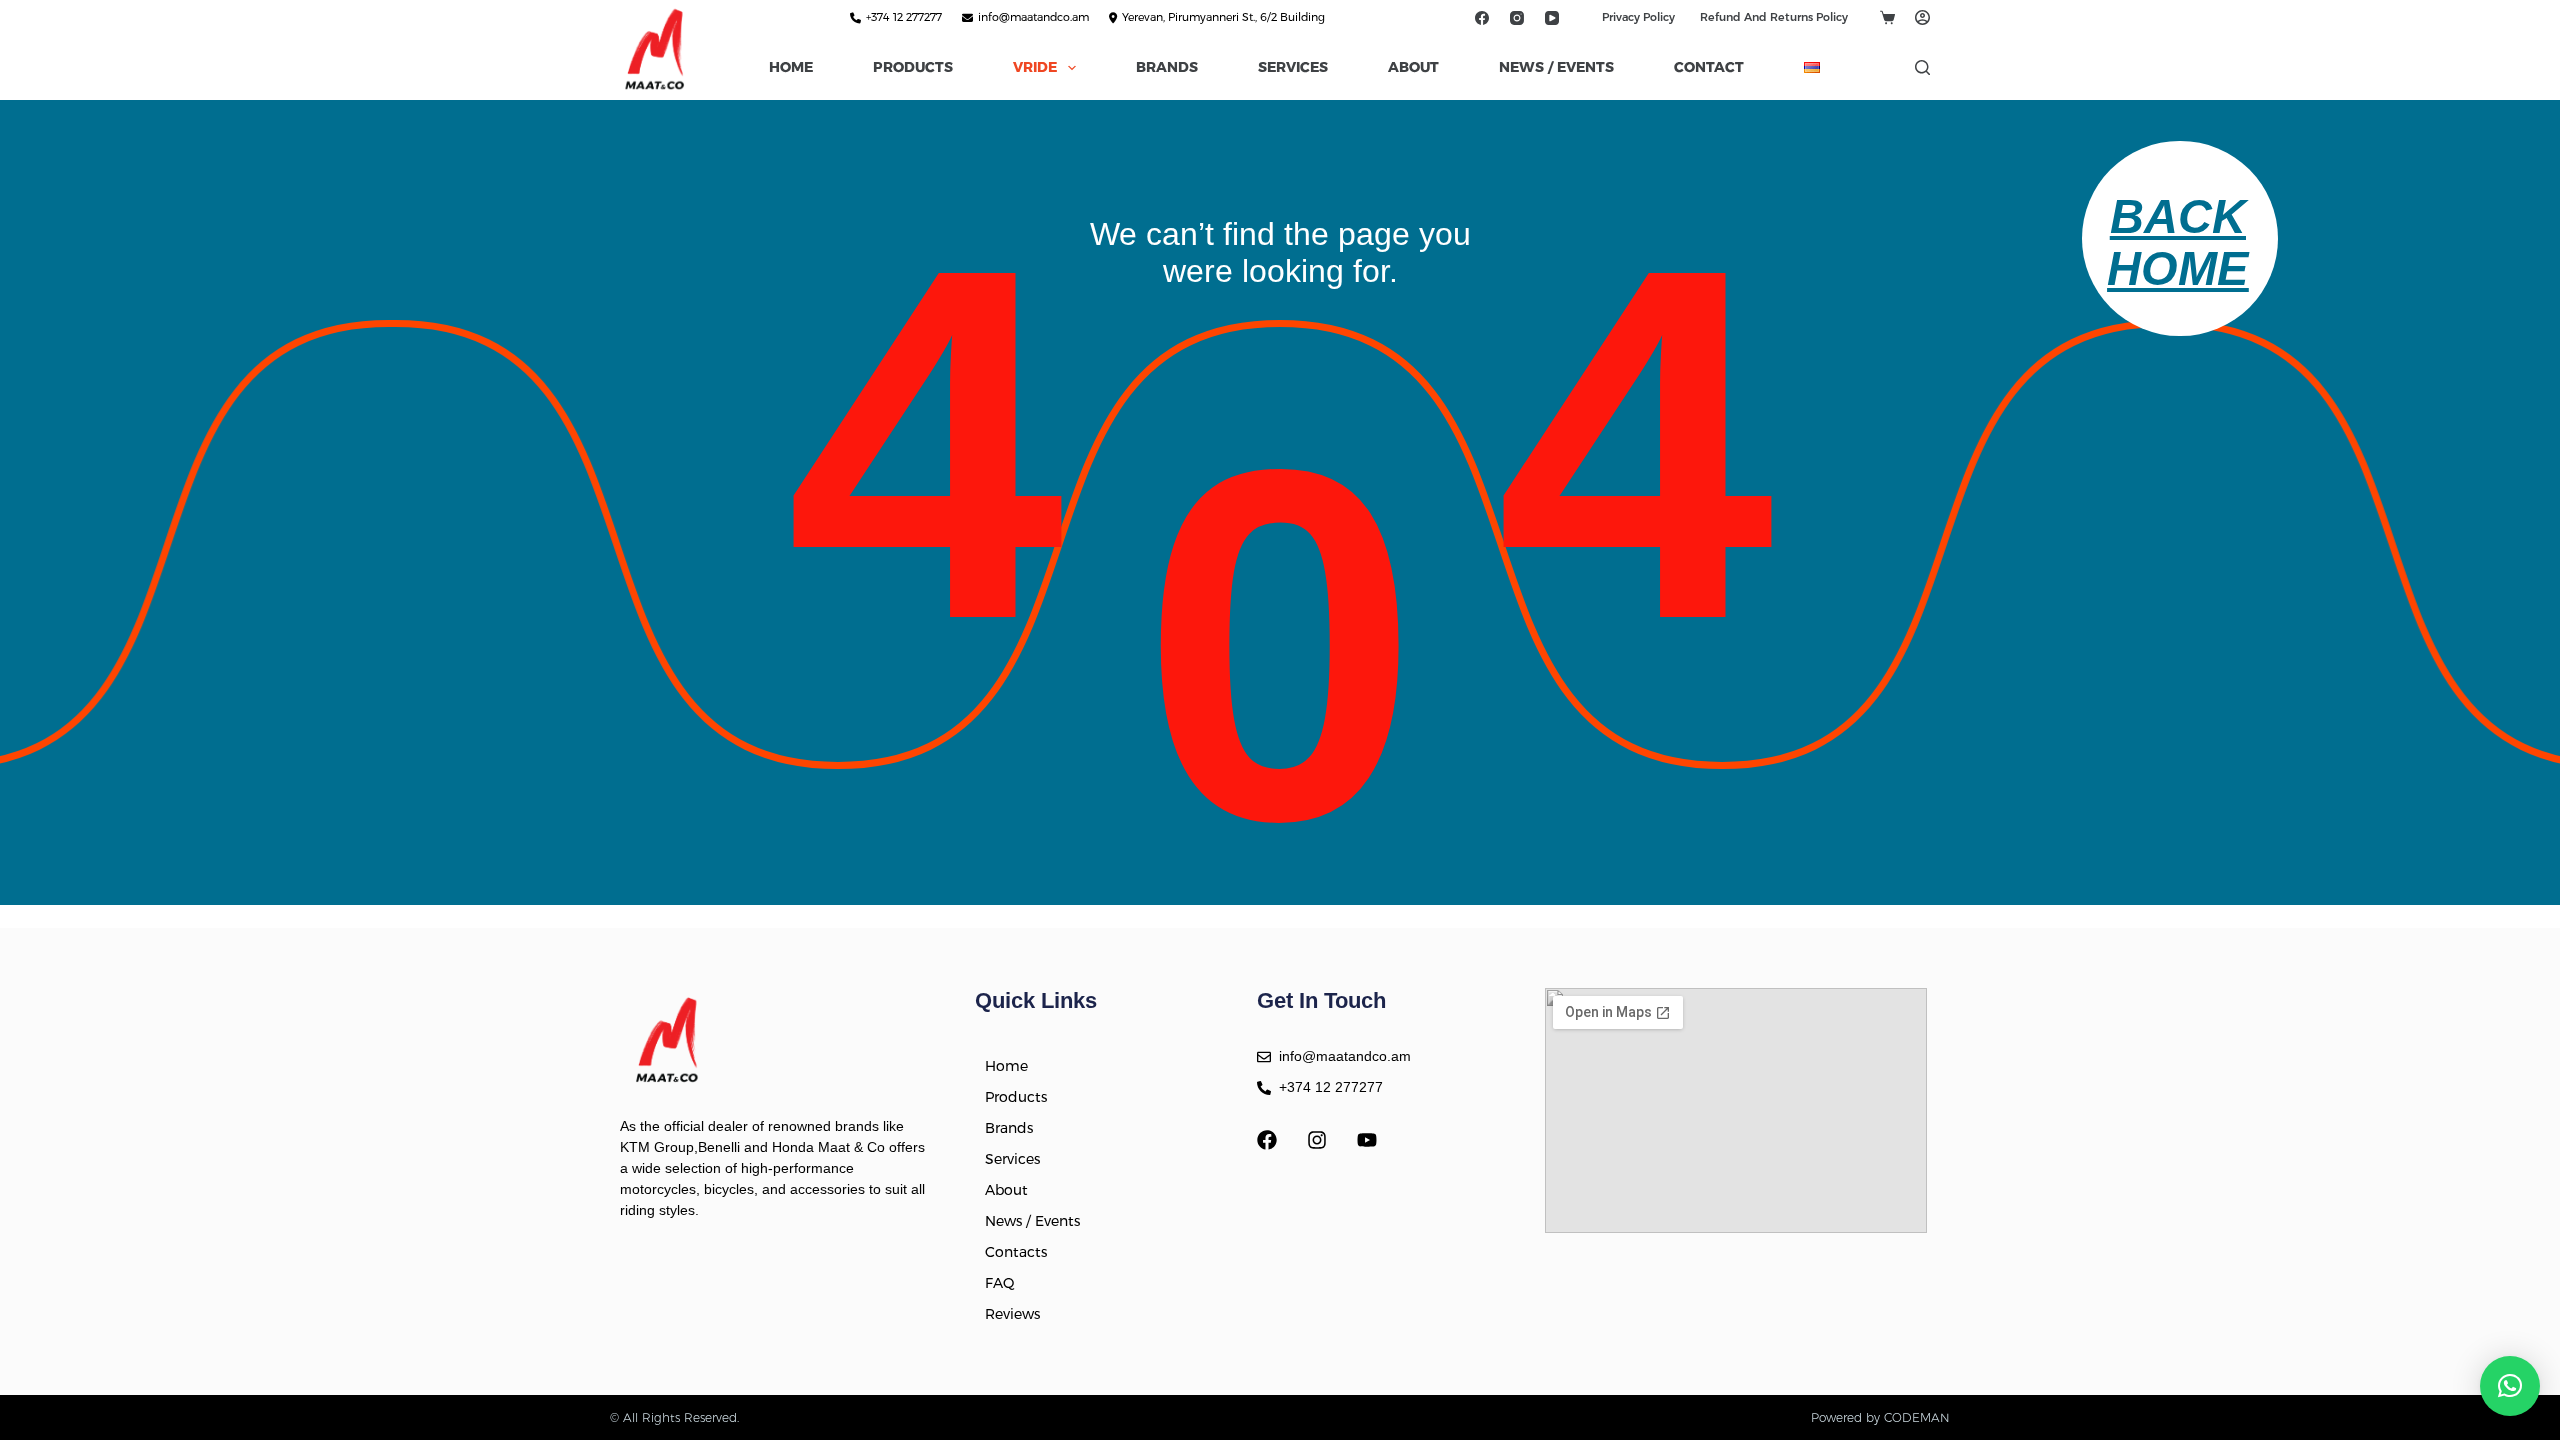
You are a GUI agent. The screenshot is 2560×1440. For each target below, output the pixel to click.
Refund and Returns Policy (1774, 17)
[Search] (1922, 67)
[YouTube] (1551, 17)
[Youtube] (1367, 1140)
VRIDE (1035, 67)
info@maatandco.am (1033, 17)
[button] (2510, 1386)
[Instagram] (1516, 17)
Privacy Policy (1638, 17)
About (1413, 67)
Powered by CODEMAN (1880, 1417)
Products (913, 67)
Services (1293, 67)
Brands (1167, 67)
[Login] (1922, 17)
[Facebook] (1481, 17)
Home (791, 67)
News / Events (1556, 67)
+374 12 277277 (904, 17)
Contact (1709, 67)
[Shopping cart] (1887, 17)
